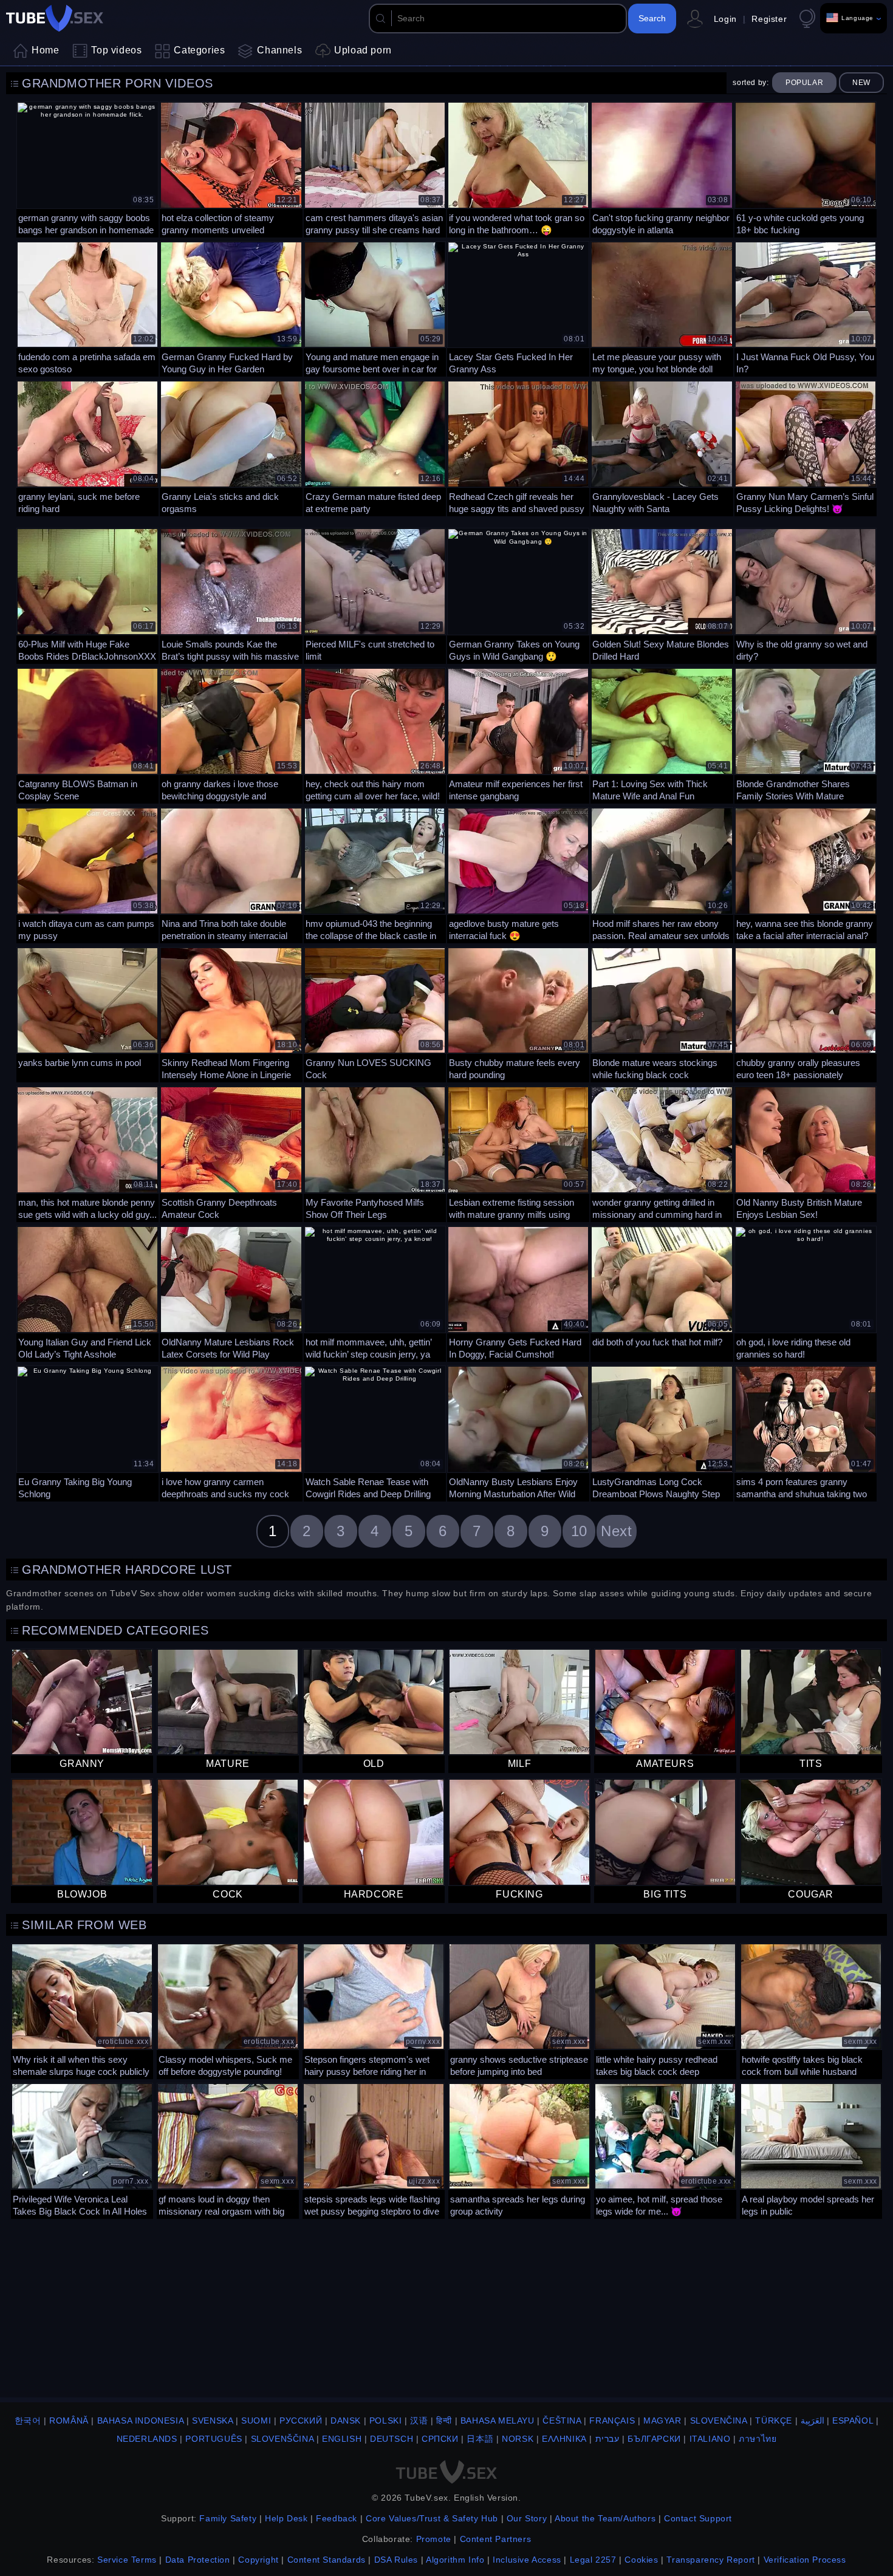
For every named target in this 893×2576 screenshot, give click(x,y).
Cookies (641, 2560)
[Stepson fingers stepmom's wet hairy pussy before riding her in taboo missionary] (374, 2010)
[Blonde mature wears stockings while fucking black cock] (662, 1014)
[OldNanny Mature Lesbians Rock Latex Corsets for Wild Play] (231, 1293)
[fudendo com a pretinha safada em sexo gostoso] (87, 308)
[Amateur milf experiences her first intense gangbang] (518, 734)
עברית (607, 2439)
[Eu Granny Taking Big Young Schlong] (87, 1432)
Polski (386, 2421)
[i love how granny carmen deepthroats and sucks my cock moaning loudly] (231, 1432)
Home (45, 50)
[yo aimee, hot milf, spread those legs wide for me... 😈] (665, 2150)
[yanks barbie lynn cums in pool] (87, 1014)
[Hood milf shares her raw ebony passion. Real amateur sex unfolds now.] (662, 874)
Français (612, 2421)
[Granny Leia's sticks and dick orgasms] (231, 447)
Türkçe (774, 2421)
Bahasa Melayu (498, 2421)
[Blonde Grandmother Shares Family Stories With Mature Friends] (806, 734)
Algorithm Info (455, 2560)
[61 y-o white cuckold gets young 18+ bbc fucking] (806, 168)
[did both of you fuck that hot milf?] (662, 1293)
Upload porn (363, 50)
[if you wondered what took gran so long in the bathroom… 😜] (518, 168)
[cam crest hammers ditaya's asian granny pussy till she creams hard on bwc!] (375, 168)
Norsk (518, 2439)
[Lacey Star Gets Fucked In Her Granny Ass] (518, 308)
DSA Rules (396, 2560)
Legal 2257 (593, 2560)
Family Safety (228, 2518)
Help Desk (286, 2518)
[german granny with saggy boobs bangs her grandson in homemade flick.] (87, 168)
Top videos (116, 50)
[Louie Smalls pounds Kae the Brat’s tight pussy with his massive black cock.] (231, 595)
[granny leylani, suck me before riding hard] (87, 447)
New (861, 83)
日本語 (480, 2439)
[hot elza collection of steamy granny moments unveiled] (231, 168)
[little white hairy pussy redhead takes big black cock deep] (665, 2010)
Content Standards (327, 2560)
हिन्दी (444, 2421)
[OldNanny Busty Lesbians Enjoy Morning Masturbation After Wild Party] (518, 1432)
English (342, 2439)
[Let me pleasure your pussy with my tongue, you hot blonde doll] (662, 308)
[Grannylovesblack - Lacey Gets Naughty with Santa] (662, 447)
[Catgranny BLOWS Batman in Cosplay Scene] (87, 734)
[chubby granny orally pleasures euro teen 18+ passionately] (806, 1014)
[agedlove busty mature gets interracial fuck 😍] (518, 874)
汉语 (419, 2421)
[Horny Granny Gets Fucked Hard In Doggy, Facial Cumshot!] (518, 1293)
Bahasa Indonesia (141, 2421)
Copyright (258, 2560)
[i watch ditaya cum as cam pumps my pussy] (87, 874)
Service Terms (127, 2560)
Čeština (562, 2421)
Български (654, 2439)
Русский (301, 2421)
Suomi (256, 2421)
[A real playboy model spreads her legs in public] (811, 2150)
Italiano (710, 2439)
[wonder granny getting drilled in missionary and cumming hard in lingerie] (662, 1153)
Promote (434, 2539)
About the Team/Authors (605, 2518)
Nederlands (147, 2439)
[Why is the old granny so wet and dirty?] (806, 595)
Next (616, 1531)
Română (69, 2421)
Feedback (337, 2518)
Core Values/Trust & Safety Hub (432, 2518)
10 (579, 1531)
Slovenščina (282, 2439)
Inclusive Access (527, 2560)
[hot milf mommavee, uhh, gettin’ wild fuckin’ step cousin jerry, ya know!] (375, 1293)
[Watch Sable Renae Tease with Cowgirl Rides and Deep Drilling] (375, 1432)
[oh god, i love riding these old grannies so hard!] (806, 1293)
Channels (279, 50)
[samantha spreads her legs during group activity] (519, 2150)
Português (214, 2439)
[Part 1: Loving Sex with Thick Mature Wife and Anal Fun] (662, 734)
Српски (440, 2439)
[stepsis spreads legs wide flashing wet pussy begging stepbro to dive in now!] (374, 2150)
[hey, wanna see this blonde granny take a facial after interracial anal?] (806, 874)
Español (853, 2421)
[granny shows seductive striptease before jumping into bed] (519, 2010)
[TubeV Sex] (55, 18)
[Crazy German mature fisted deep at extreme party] (375, 447)
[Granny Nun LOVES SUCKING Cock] (375, 1014)
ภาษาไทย (758, 2439)
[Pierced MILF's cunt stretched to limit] (375, 595)
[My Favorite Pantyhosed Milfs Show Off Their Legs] (375, 1153)
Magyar (662, 2421)
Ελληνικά (564, 2439)
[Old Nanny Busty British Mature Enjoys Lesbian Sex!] (806, 1153)
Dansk (346, 2421)
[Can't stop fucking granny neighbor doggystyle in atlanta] (662, 168)
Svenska (212, 2421)
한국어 (28, 2421)
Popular (804, 83)
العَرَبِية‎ (813, 2421)
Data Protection (198, 2560)
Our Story (527, 2518)
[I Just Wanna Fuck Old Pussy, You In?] (806, 308)
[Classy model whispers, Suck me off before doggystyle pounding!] (228, 2010)
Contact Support (698, 2518)
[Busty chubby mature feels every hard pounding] (518, 1014)
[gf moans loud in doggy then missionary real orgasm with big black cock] (228, 2150)
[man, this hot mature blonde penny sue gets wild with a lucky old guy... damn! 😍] (87, 1153)
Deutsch (392, 2439)
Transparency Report (710, 2560)
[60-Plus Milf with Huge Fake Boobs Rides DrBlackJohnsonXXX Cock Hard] (87, 595)
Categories (199, 50)
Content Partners (496, 2539)
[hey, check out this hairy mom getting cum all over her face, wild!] (375, 734)
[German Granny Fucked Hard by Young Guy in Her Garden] (231, 308)
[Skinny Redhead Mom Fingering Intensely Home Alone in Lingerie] (231, 1014)
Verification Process (805, 2560)
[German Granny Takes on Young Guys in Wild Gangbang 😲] (518, 595)
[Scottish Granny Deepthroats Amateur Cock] (231, 1153)
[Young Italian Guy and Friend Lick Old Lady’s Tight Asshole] (87, 1293)
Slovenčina (719, 2421)
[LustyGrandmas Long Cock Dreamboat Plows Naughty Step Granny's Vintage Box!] (662, 1432)
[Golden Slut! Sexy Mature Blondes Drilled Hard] (662, 595)
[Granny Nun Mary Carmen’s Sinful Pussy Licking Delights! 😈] (806, 447)
